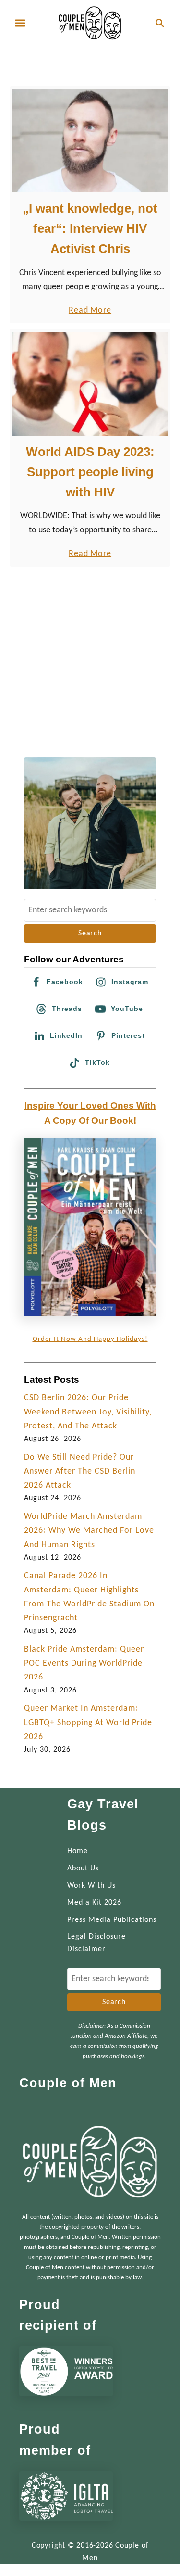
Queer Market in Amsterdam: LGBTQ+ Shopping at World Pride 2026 (88, 1723)
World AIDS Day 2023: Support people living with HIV (90, 472)
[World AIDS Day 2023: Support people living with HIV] (90, 384)
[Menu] (20, 23)
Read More (90, 311)
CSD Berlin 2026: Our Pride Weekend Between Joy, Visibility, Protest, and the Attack (88, 1412)
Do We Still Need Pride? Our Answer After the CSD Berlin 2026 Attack (80, 1472)
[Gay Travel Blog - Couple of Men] (90, 23)
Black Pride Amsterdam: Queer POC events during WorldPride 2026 (84, 1664)
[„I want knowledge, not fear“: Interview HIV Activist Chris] (90, 141)
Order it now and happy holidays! (90, 1339)
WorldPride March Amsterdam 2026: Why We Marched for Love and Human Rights (89, 1531)
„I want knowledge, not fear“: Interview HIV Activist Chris (90, 229)
